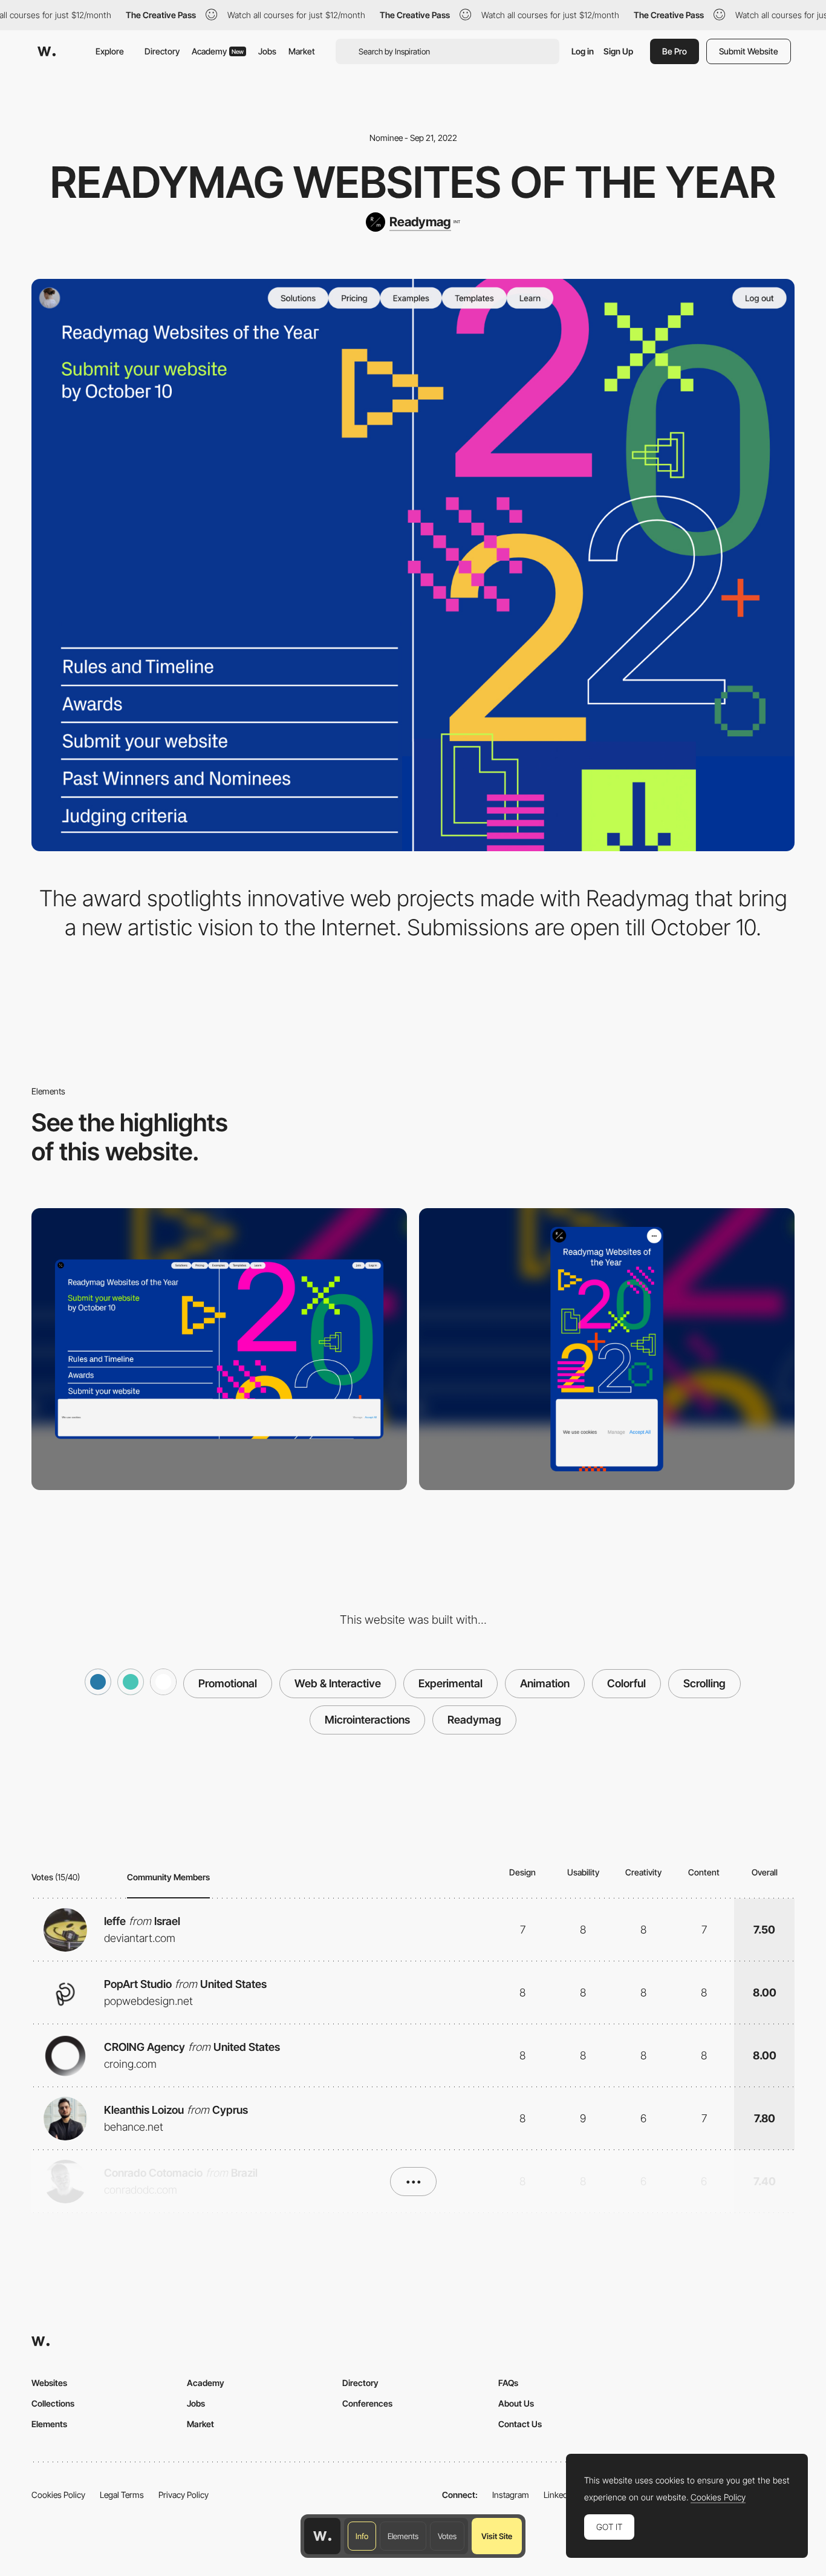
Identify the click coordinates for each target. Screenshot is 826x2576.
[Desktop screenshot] (219, 1349)
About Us (516, 2403)
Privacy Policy (184, 2495)
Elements (403, 2536)
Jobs (267, 51)
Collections (53, 2403)
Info (362, 2536)
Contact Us (520, 2424)
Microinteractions (367, 1720)
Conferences (367, 2403)
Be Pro (675, 51)
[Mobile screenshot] (607, 1349)
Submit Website (749, 51)
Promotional (228, 1683)
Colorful (626, 1683)
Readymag (474, 1720)
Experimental (450, 1683)
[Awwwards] (47, 51)
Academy (218, 51)
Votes (447, 2536)
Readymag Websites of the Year (413, 182)
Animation (545, 1683)
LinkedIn (559, 2495)
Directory (162, 51)
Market (302, 51)
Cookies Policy (58, 2495)
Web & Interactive (338, 1683)
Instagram (511, 2495)
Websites (49, 2383)
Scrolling (704, 1683)
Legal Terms (122, 2495)
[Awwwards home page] (322, 2536)
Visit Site (497, 2536)
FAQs (508, 2383)
